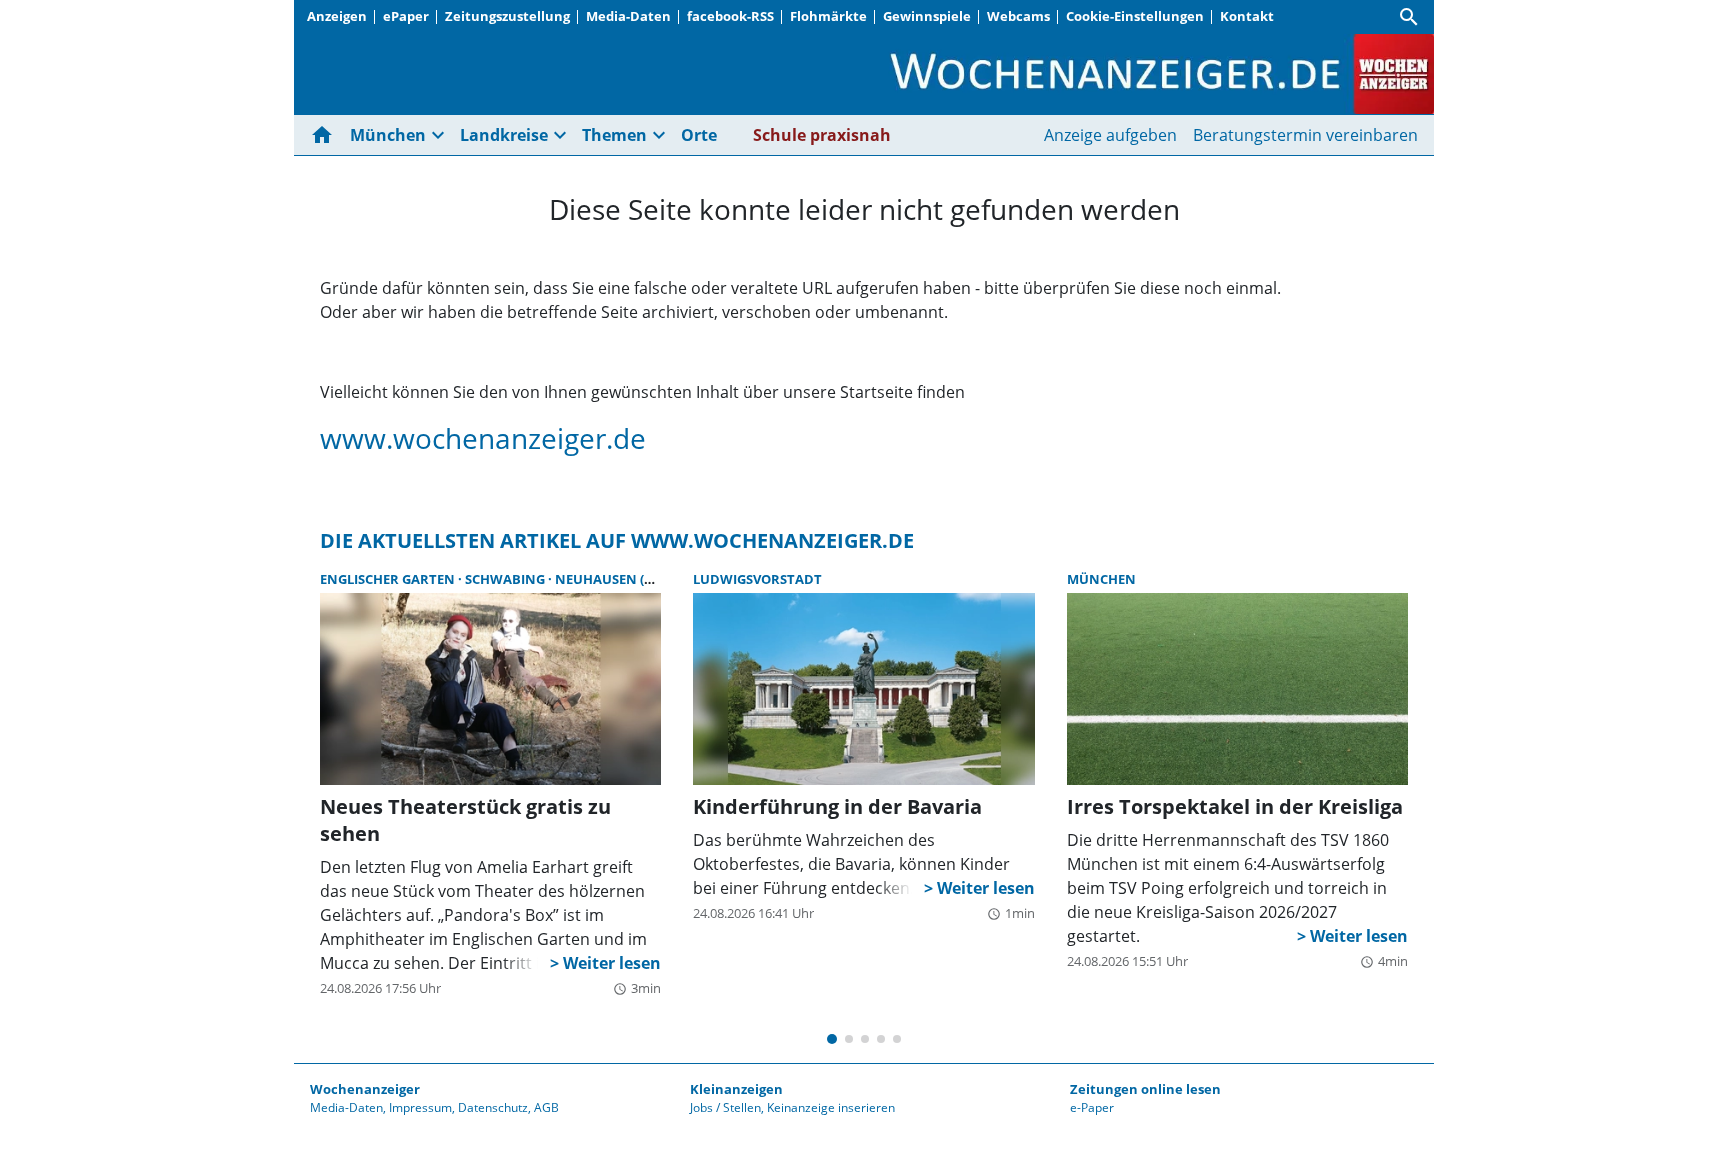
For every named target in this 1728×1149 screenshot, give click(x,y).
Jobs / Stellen (725, 1107)
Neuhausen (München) (636, 579)
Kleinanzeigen (736, 1089)
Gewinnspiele (927, 16)
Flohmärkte (828, 16)
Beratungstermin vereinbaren (1305, 135)
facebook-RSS (730, 16)
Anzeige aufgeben (1110, 135)
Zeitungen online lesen (1145, 1089)
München (1101, 579)
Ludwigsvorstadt (757, 579)
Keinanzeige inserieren (831, 1107)
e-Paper (1092, 1107)
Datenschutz (493, 1107)
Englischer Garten (389, 579)
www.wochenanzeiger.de (483, 438)
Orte (699, 135)
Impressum (420, 1107)
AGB (546, 1107)
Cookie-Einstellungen (1135, 16)
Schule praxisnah (822, 135)
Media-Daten (628, 16)
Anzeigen (337, 16)
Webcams (1018, 16)
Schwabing (506, 579)
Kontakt (1247, 16)
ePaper (406, 16)
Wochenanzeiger (365, 1089)
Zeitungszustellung (507, 16)
